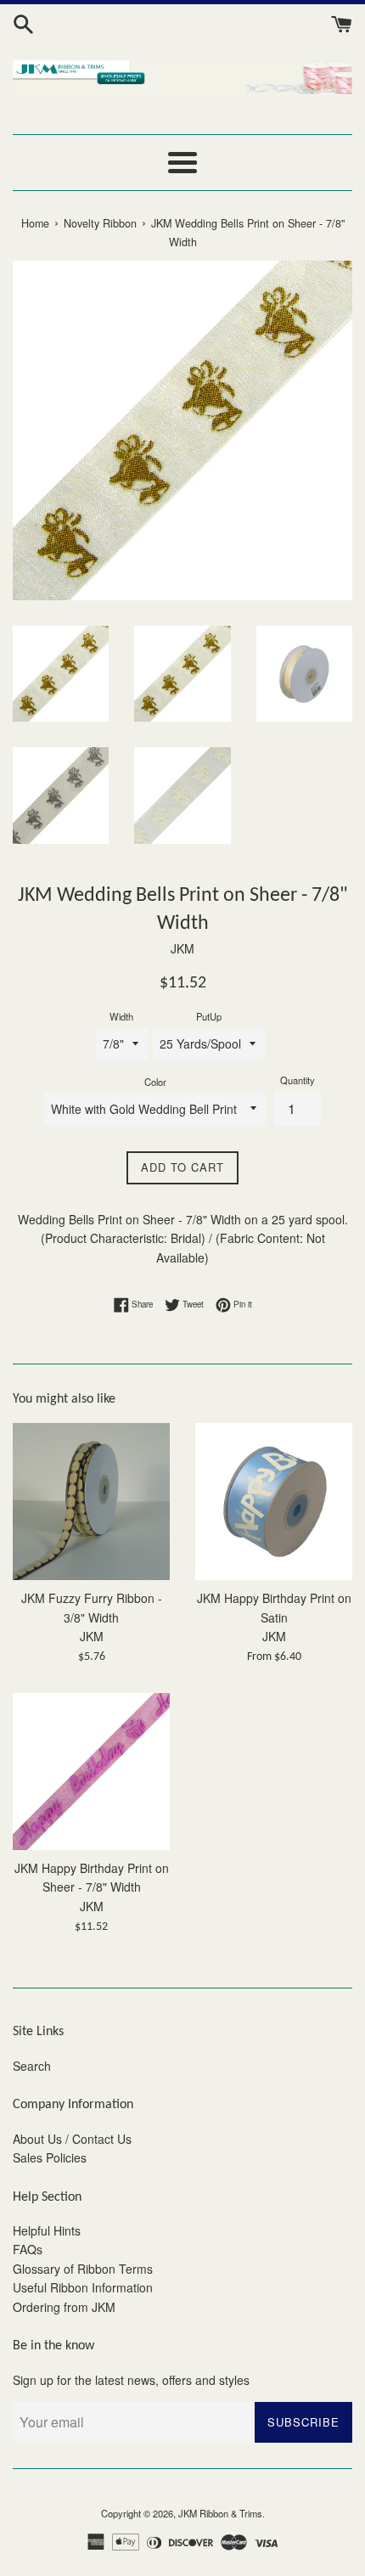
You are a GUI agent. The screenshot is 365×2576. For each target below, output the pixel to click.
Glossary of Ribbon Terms (83, 2269)
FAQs (28, 2249)
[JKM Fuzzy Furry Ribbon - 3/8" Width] (91, 1502)
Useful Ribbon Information (83, 2287)
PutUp (209, 1016)
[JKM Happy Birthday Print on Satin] (274, 1502)
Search (32, 2066)
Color (155, 1082)
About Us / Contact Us (72, 2139)
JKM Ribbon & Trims (220, 2513)
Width (121, 1016)
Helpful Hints (47, 2230)
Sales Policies (50, 2157)
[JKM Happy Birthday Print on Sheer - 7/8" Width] (91, 1772)
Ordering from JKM (64, 2307)
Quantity (298, 1080)
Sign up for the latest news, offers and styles (131, 2380)
